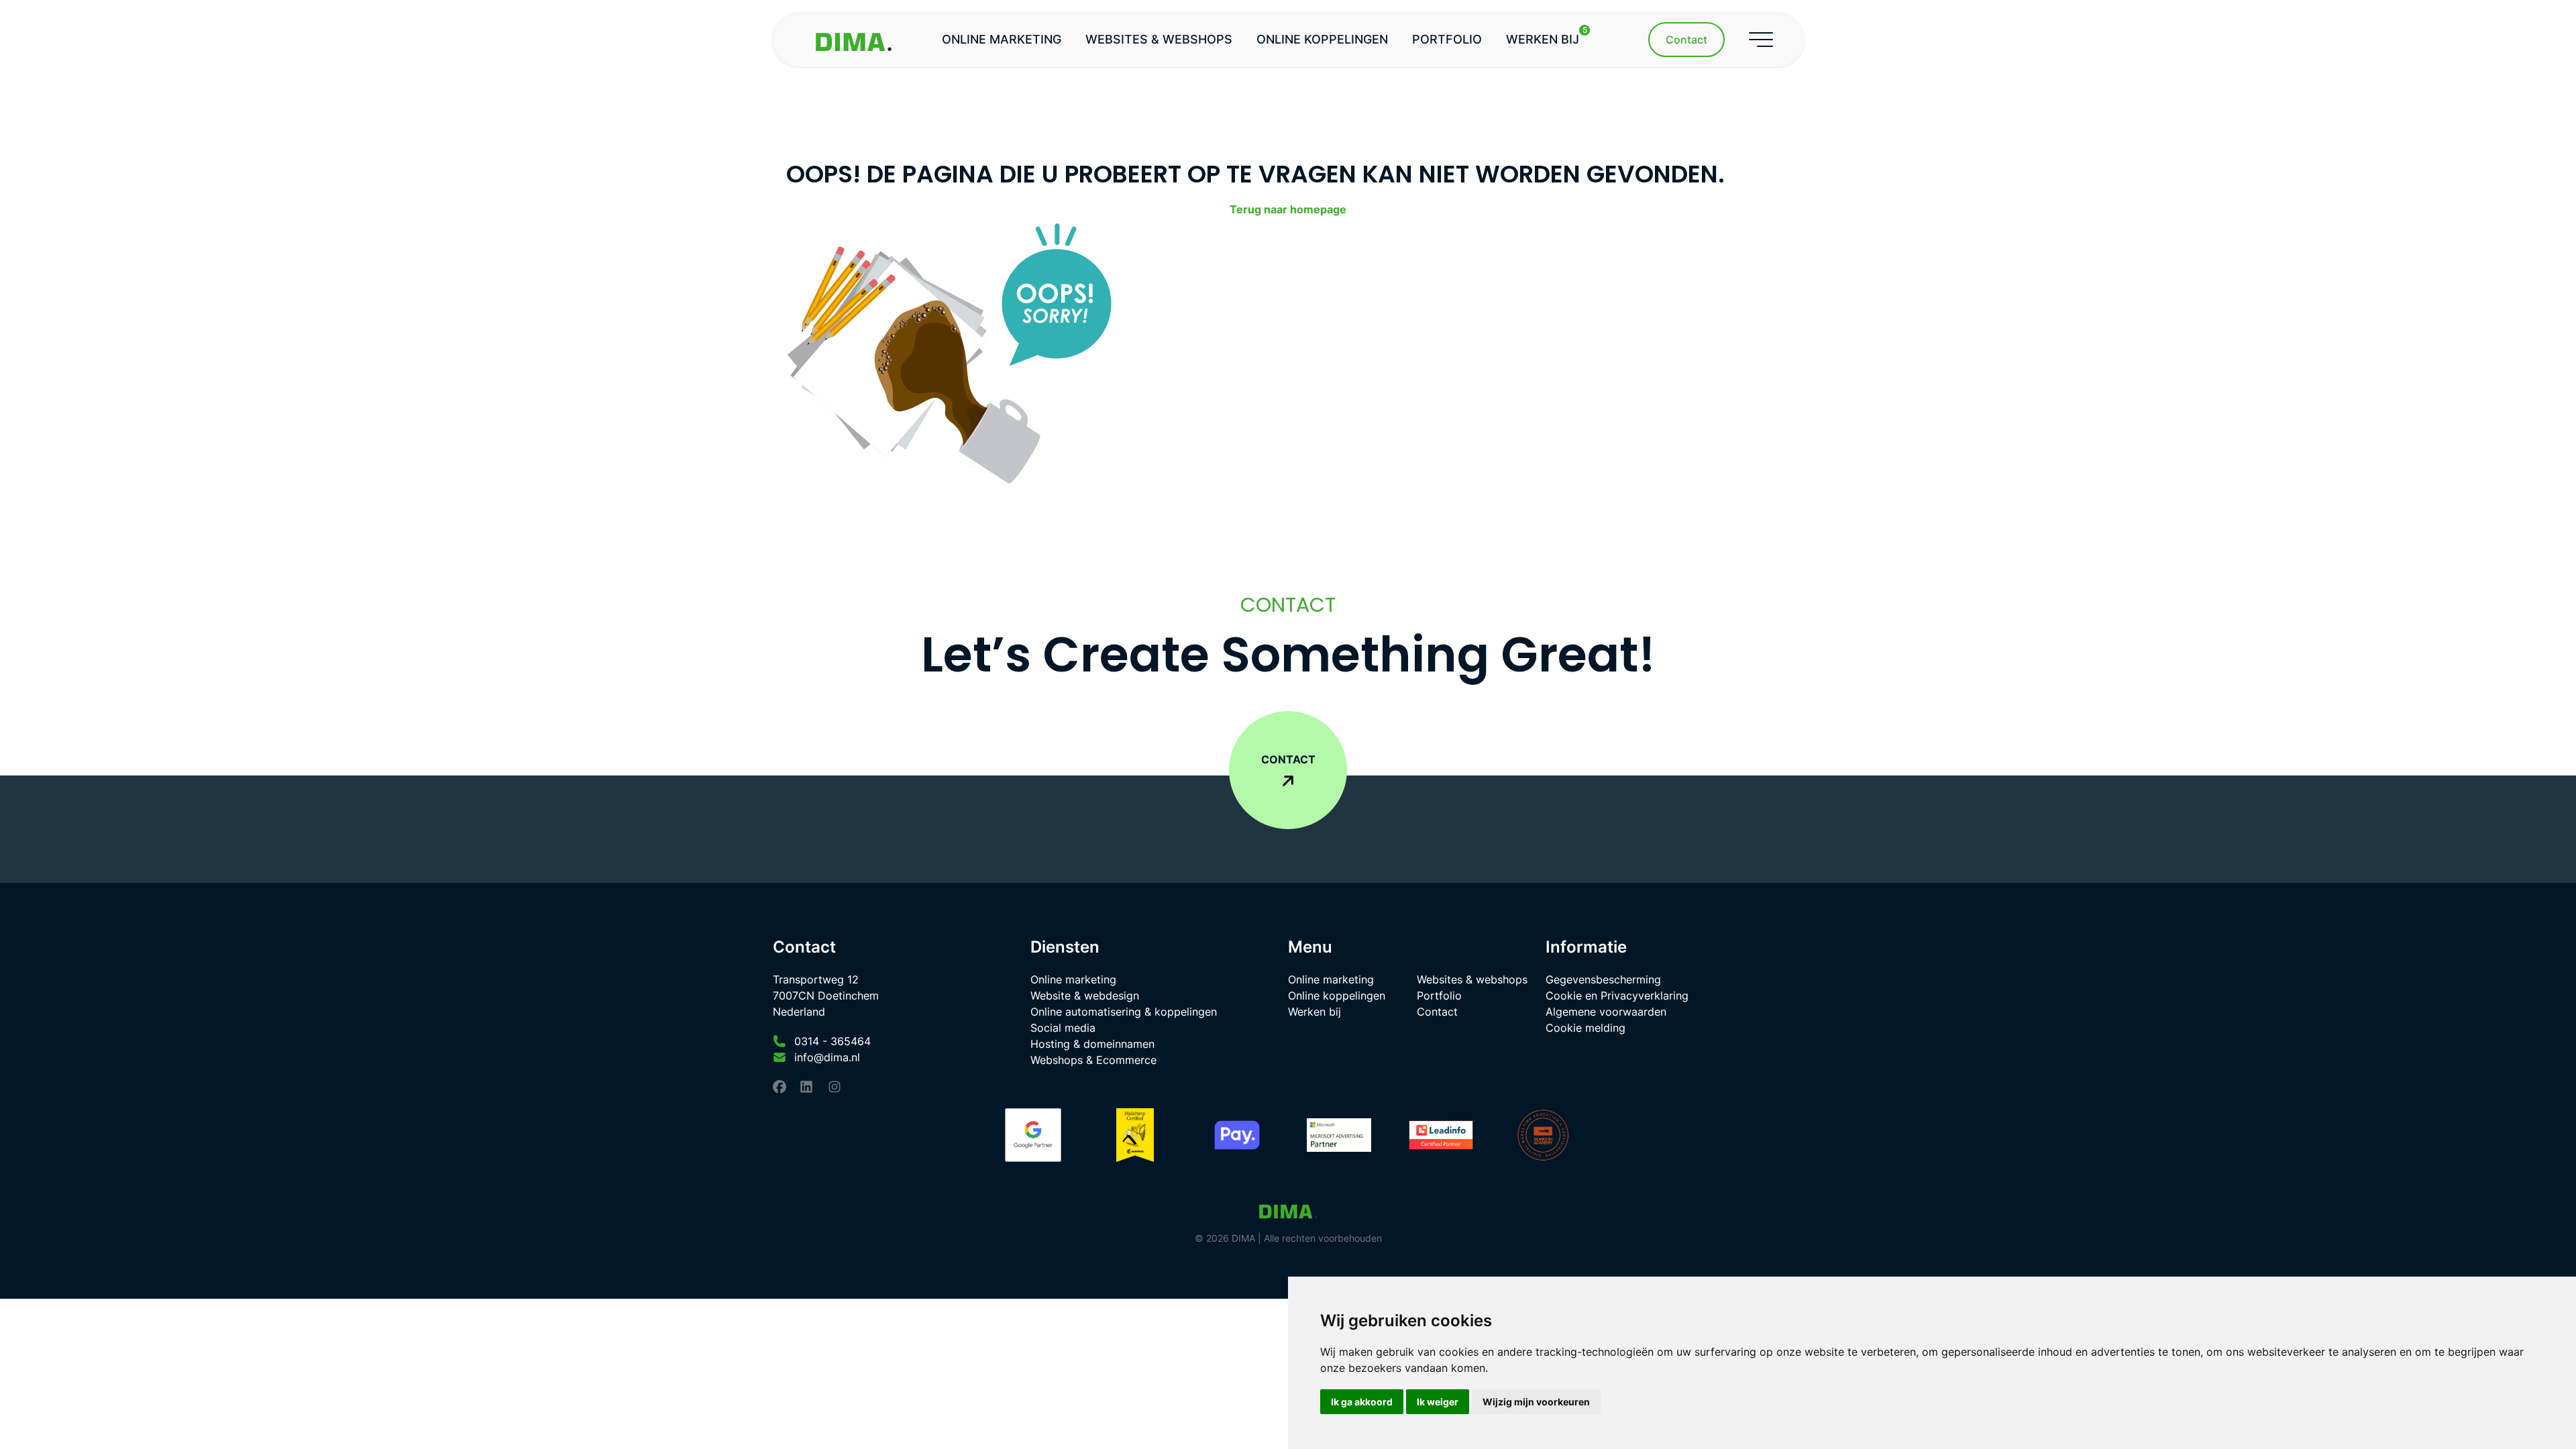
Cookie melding (1586, 1028)
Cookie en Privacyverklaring (1617, 996)
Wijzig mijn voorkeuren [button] (1536, 1402)
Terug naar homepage (1288, 209)
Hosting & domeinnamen (1092, 1044)
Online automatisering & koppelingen (1124, 1012)
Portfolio (1447, 39)
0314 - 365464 (833, 1041)
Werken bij (1547, 36)
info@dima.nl (827, 1057)
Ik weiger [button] (1438, 1402)
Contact (1437, 1012)
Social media (1063, 1028)
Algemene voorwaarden (1606, 1012)
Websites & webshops (1159, 39)
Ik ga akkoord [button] (1362, 1402)
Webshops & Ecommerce (1093, 1060)
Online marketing (1002, 39)
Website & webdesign (1085, 996)
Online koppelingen (1322, 39)
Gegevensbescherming (1603, 979)
